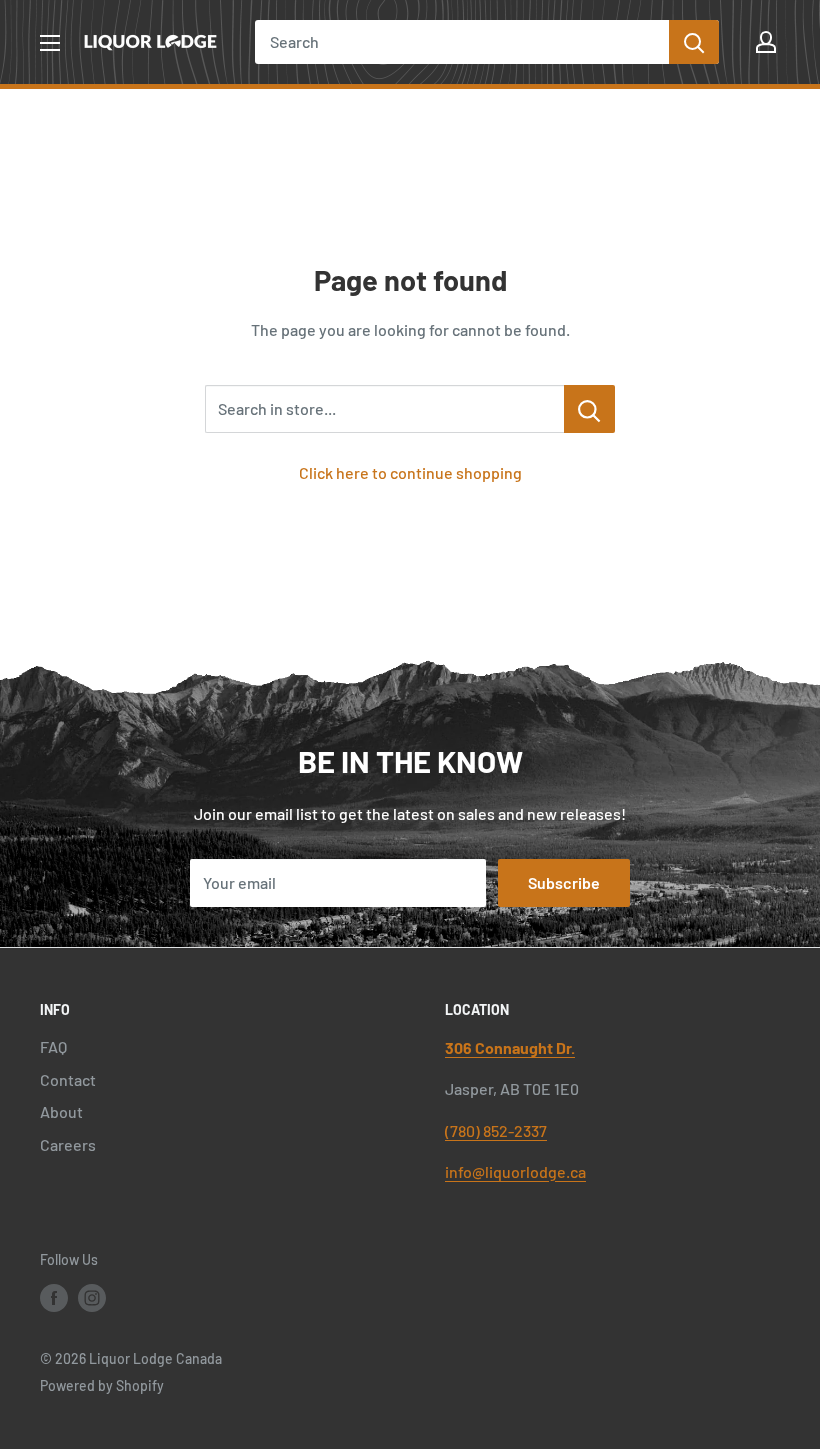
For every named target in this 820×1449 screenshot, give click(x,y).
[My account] (766, 42)
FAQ (53, 1046)
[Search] (694, 42)
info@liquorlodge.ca (515, 1171)
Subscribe (564, 882)
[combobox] (462, 42)
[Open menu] (50, 43)
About (61, 1111)
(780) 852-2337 (496, 1130)
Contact (68, 1079)
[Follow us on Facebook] (54, 1298)
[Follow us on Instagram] (92, 1298)
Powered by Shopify (102, 1385)
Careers (68, 1144)
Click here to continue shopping (410, 472)
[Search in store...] (589, 409)
